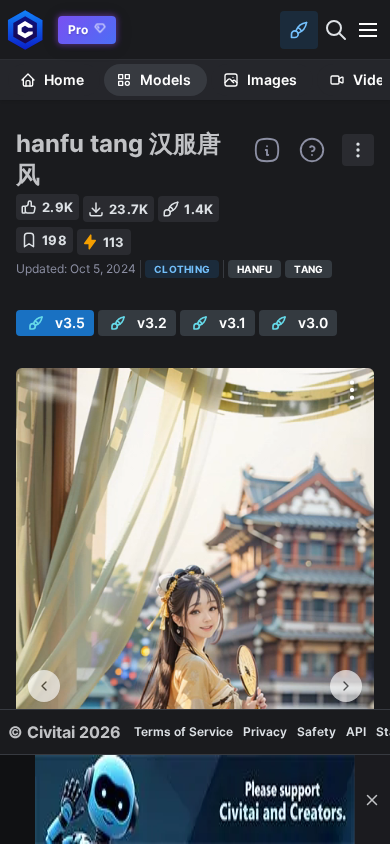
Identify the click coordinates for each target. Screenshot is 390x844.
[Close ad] (372, 799)
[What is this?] (267, 150)
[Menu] (368, 30)
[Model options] (358, 150)
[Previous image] (44, 686)
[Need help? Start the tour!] (312, 150)
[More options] (352, 390)
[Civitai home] (25, 29)
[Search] (336, 30)
